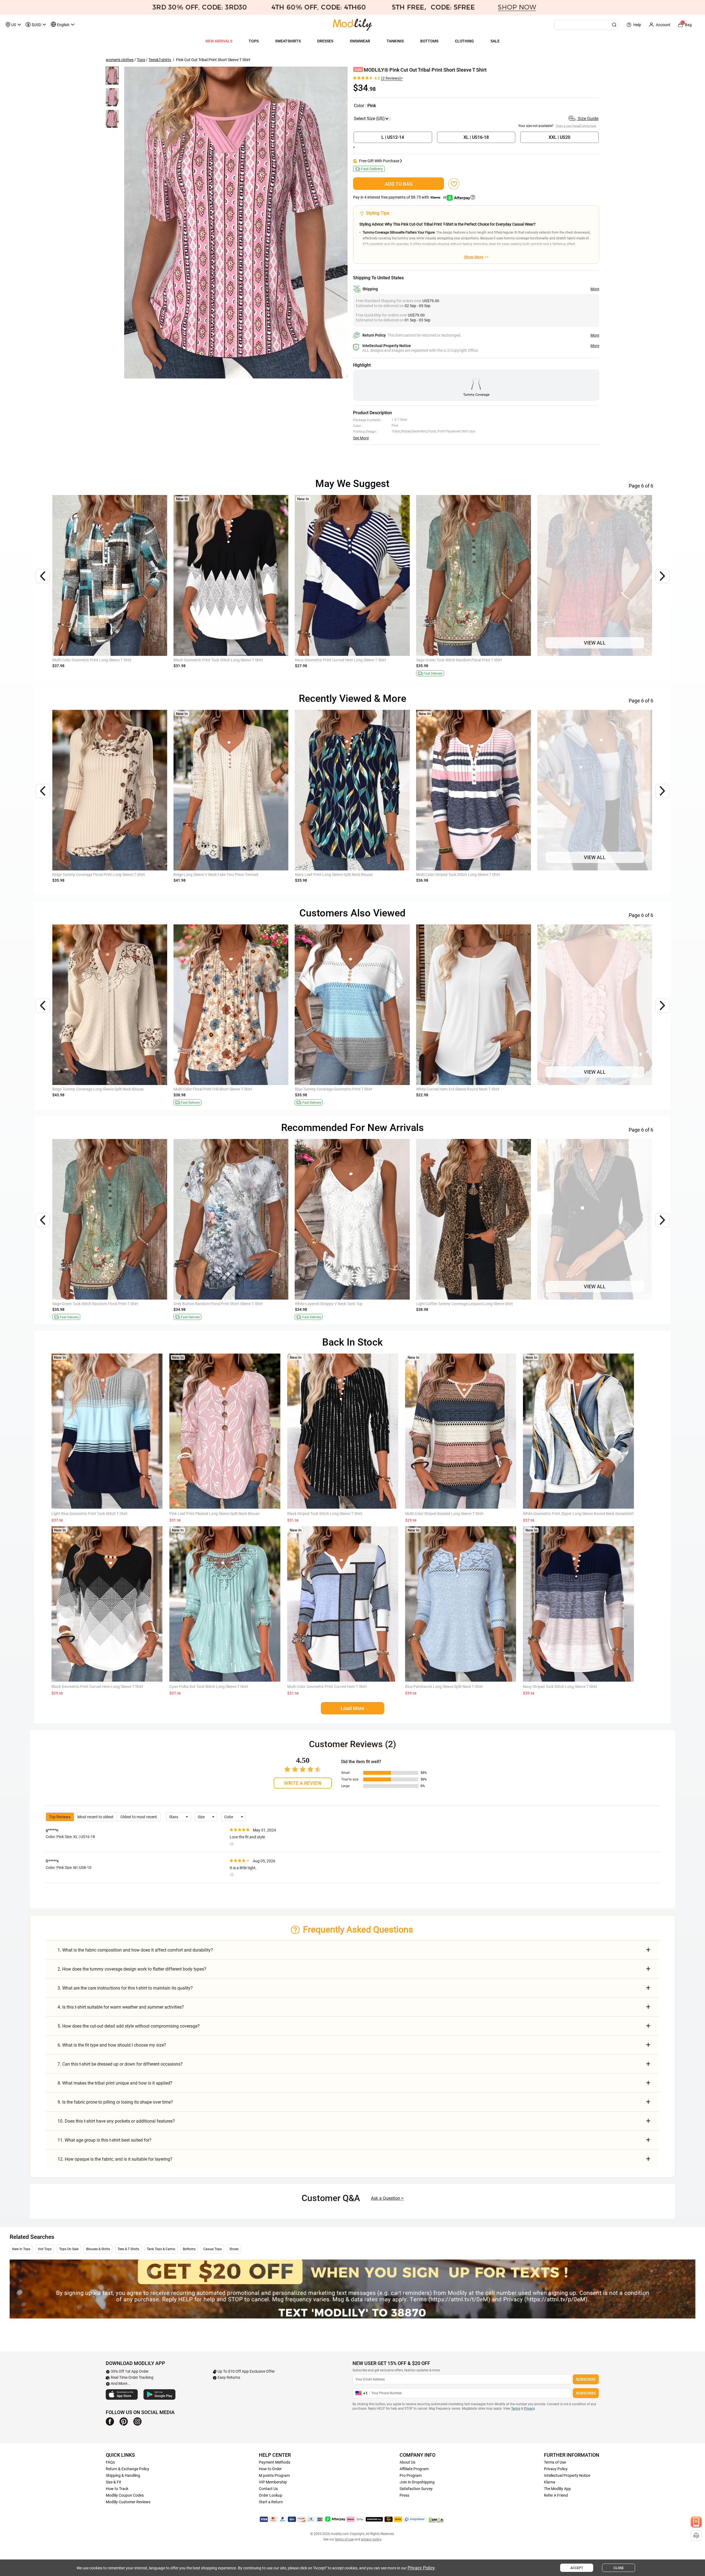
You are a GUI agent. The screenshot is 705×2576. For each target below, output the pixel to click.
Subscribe (586, 2379)
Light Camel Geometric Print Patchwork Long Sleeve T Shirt (588, 1304)
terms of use (344, 2539)
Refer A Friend (556, 2495)
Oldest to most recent (139, 1817)
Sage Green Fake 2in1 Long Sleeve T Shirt (88, 1304)
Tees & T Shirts (128, 2249)
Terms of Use (555, 2462)
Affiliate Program (414, 2469)
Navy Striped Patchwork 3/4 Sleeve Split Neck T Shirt (218, 660)
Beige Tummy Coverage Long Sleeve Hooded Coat (216, 875)
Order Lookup (271, 2495)
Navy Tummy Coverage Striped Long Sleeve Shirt (457, 875)
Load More (352, 1708)
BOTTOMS (429, 41)
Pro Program (411, 2475)
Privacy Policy (556, 2469)
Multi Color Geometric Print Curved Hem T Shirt (327, 1687)
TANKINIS (395, 41)
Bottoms (189, 2249)
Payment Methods (275, 2462)
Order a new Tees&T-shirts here (576, 126)
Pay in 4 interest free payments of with (400, 197)
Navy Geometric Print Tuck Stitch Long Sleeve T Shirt (97, 660)
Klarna (550, 2482)
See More (361, 438)
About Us (407, 2462)
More (595, 289)
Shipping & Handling (123, 2475)
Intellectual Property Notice (567, 2475)
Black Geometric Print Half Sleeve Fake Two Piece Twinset (465, 1304)
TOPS (254, 41)
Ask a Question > (387, 2198)
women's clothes (120, 60)
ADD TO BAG (399, 184)
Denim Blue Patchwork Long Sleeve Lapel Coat (334, 875)
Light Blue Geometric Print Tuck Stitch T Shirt (90, 1514)
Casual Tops (212, 2249)
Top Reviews (60, 1817)
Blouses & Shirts (98, 2249)
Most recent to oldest (95, 1817)
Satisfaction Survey (416, 2489)
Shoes (234, 2249)
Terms (516, 2409)
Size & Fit (113, 2482)
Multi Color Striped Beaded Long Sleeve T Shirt (444, 1514)
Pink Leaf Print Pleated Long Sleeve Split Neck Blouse (214, 1514)
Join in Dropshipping (417, 2482)
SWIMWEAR (360, 41)
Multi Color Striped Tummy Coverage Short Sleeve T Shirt (100, 1089)
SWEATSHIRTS (288, 41)
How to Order (270, 2469)
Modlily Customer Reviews (128, 2502)
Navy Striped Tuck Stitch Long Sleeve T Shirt (560, 1687)
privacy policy (371, 2539)
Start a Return (271, 2502)
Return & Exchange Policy (128, 2469)
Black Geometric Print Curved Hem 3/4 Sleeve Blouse (340, 1304)
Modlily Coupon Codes (125, 2495)
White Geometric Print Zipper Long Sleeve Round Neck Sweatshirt (578, 1514)
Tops (141, 60)
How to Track (117, 2489)
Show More (474, 257)
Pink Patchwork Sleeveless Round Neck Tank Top (215, 1089)
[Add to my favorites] (454, 184)
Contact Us (268, 2489)
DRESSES (325, 41)
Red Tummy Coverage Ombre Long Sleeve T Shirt (336, 1089)
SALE (495, 41)
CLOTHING (464, 41)
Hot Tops (45, 2249)
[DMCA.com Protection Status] (436, 2520)
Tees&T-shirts (160, 60)
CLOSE (619, 2568)
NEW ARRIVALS (219, 41)
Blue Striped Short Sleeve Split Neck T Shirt (452, 1089)
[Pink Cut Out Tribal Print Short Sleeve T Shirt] (236, 222)
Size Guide (588, 119)
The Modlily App (557, 2489)
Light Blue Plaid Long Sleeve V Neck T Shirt (452, 660)
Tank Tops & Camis (161, 2249)
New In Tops (21, 2249)
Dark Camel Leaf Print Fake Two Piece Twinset (92, 875)
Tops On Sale (69, 2249)
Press (404, 2495)
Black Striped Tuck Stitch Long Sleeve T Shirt (325, 1514)
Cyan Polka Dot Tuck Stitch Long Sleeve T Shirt (209, 1687)
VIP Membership (273, 2482)
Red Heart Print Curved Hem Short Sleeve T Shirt (578, 1089)
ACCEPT (577, 2568)
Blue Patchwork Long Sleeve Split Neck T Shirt (444, 1687)
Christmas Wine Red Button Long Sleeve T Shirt (335, 660)
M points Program (274, 2475)
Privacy (529, 2409)
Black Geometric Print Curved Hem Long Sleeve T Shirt (97, 1687)
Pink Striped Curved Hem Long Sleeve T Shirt (211, 1304)
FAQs (110, 2462)
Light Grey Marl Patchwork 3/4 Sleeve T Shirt (575, 660)
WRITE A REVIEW (303, 1783)
